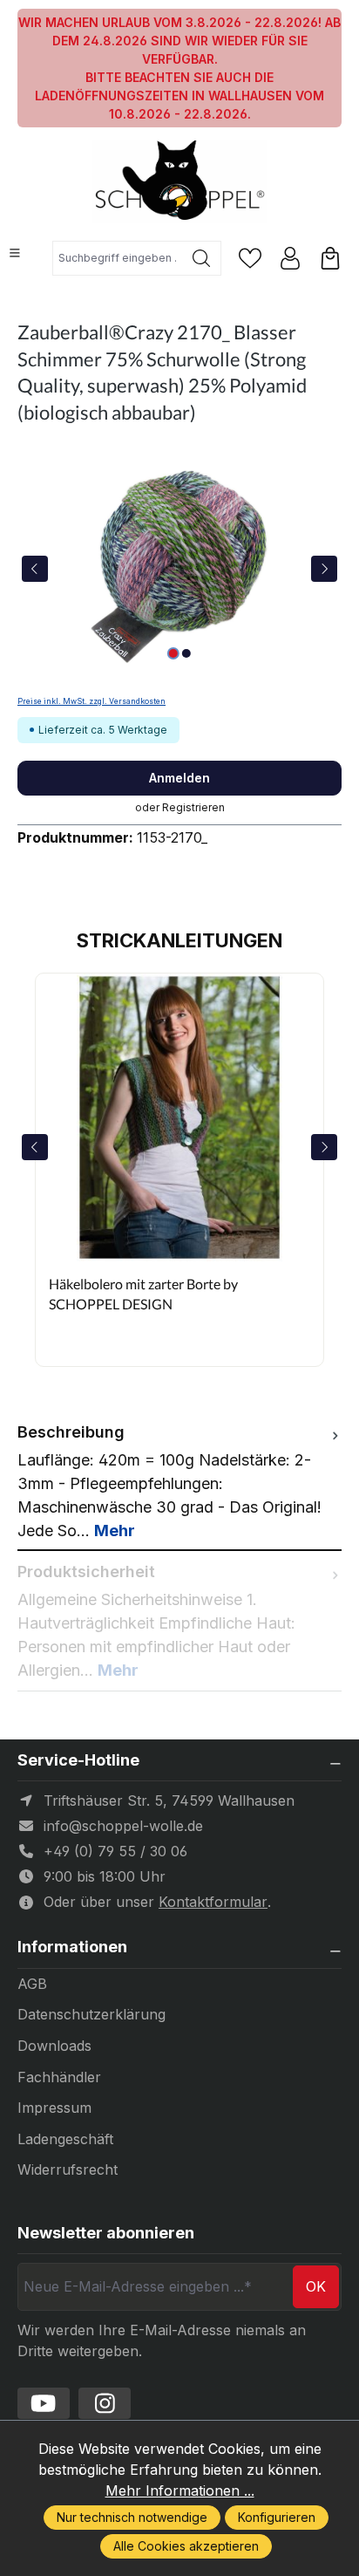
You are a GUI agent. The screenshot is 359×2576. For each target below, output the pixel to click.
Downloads (54, 2046)
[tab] (179, 1481)
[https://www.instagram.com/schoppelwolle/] (105, 2403)
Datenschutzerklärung (91, 2014)
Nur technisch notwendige (132, 2517)
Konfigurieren (277, 2517)
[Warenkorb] (330, 258)
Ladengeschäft (65, 2139)
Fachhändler (59, 2077)
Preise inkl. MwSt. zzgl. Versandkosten (91, 701)
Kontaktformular (213, 1902)
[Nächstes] (324, 569)
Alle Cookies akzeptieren (186, 2546)
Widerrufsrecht (68, 2169)
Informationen (72, 1947)
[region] (179, 568)
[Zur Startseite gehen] (179, 182)
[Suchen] (202, 258)
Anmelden (179, 778)
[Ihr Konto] (290, 258)
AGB (32, 1984)
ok (316, 2286)
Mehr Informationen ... (180, 2491)
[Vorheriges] (35, 569)
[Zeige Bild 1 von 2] (173, 653)
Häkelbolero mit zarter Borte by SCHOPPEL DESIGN (143, 1293)
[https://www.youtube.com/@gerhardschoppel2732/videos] (44, 2403)
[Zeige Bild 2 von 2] (186, 653)
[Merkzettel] (250, 258)
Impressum (54, 2108)
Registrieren (193, 807)
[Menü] (15, 253)
